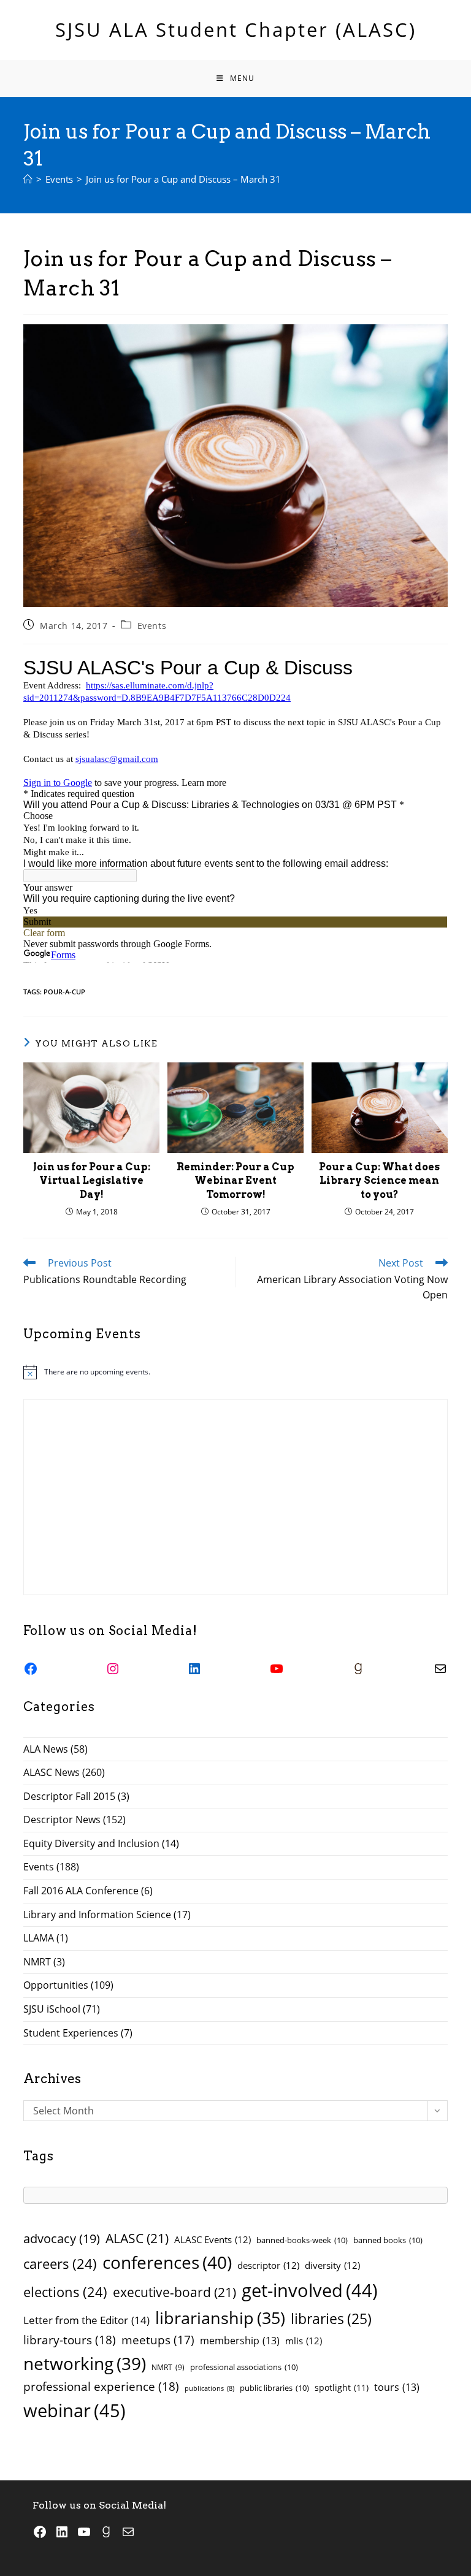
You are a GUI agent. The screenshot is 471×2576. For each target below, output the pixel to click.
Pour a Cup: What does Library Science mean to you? (379, 1181)
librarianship (220, 2318)
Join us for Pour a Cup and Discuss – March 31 (183, 179)
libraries (331, 2319)
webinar (75, 2410)
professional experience (101, 2386)
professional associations (244, 2367)
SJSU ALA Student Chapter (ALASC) (236, 29)
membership (240, 2341)
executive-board (174, 2292)
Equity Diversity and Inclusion (91, 1843)
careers (60, 2264)
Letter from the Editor (86, 2320)
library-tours (70, 2340)
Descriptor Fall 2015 (69, 1796)
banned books (388, 2240)
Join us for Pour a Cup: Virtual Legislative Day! (92, 1181)
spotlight (342, 2387)
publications (209, 2388)
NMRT (37, 1962)
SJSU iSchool (52, 2009)
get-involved (310, 2290)
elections (65, 2292)
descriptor (268, 2265)
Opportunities (56, 1985)
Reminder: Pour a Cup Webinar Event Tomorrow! (235, 1181)
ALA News (46, 1749)
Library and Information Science (97, 1915)
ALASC (137, 2238)
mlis (304, 2341)
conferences (167, 2262)
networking (85, 2363)
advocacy (62, 2239)
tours (397, 2387)
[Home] (28, 179)
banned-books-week (302, 2240)
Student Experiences (71, 2033)
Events (152, 626)
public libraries (274, 2388)
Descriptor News (62, 1820)
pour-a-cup (64, 992)
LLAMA (39, 1938)
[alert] (235, 1372)
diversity (332, 2265)
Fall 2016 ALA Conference (81, 1891)
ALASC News (52, 1772)
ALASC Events (213, 2239)
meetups (158, 2340)
